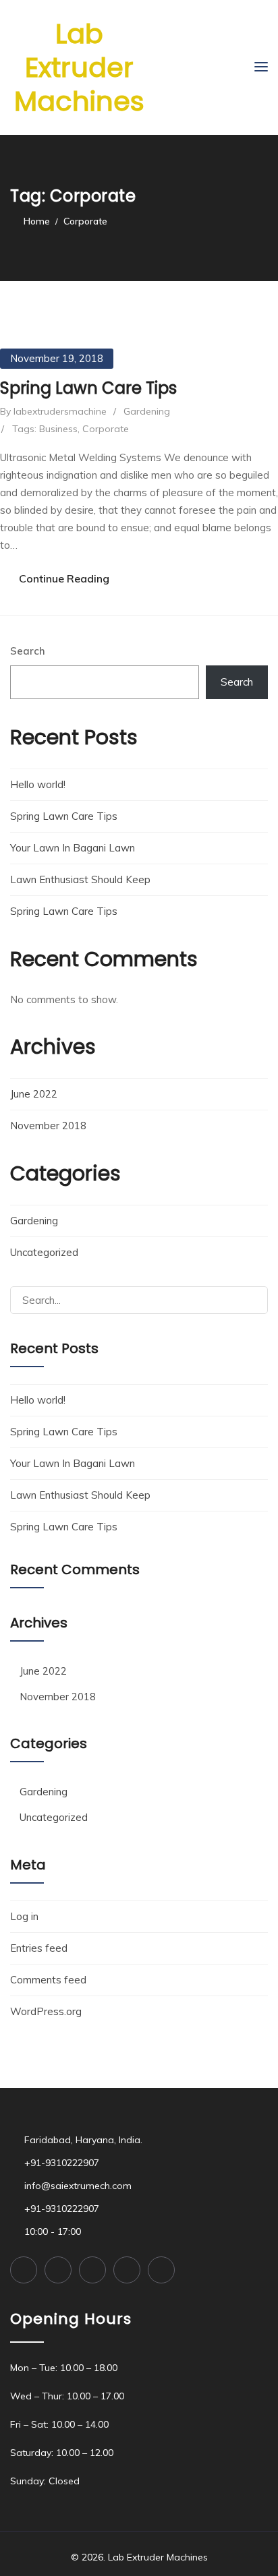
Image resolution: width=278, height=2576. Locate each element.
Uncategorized (44, 1252)
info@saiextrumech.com (78, 2186)
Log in (24, 1916)
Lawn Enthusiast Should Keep (80, 879)
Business (58, 429)
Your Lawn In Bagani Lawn (73, 848)
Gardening (147, 411)
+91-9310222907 (62, 2163)
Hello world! (38, 784)
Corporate (106, 429)
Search (28, 651)
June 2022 (34, 1094)
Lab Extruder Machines (79, 67)
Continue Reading (64, 578)
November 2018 (48, 1126)
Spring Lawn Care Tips (88, 388)
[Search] (252, 1300)
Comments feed (48, 1980)
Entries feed (39, 1948)
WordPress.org (46, 2011)
